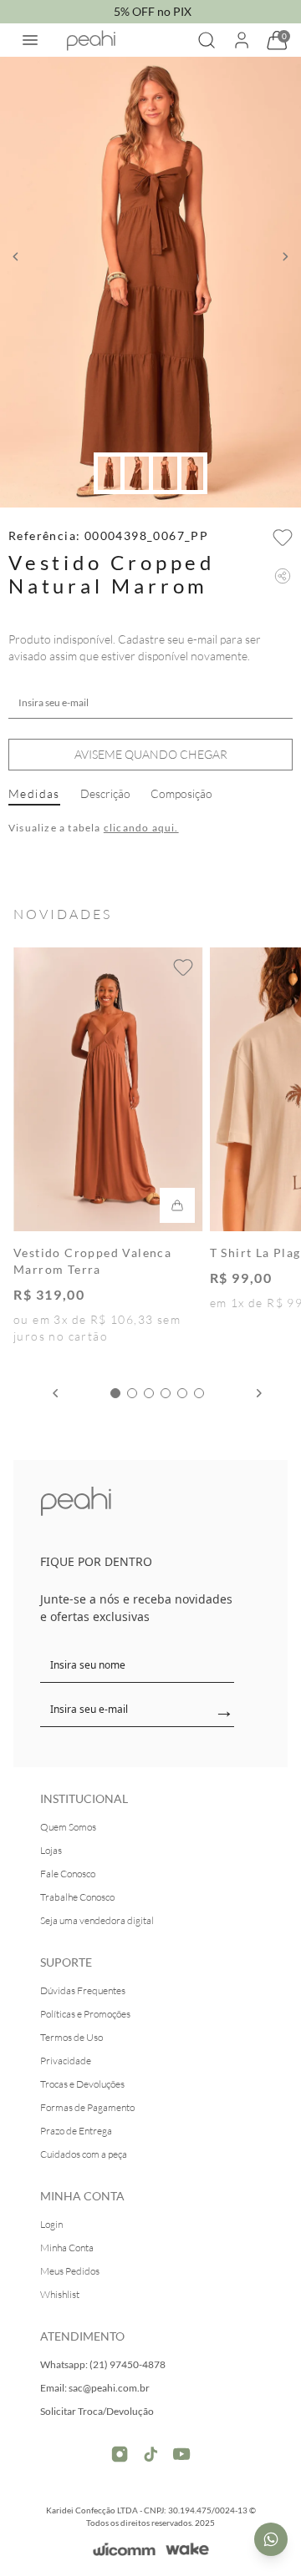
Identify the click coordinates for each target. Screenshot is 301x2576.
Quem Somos (68, 1827)
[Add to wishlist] (283, 538)
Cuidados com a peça (84, 2154)
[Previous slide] (55, 1393)
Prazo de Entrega (76, 2131)
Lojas (51, 1850)
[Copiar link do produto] (283, 576)
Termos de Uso (71, 2037)
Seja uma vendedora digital (97, 1920)
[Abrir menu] (30, 40)
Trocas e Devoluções (82, 2084)
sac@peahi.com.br (109, 2388)
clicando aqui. (141, 828)
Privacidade (66, 2061)
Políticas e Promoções (85, 2014)
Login (51, 2224)
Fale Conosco (68, 1874)
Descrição (105, 793)
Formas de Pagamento (87, 2107)
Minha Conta (67, 2248)
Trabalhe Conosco (77, 1897)
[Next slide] (259, 1393)
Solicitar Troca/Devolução (97, 2411)
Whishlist (60, 2294)
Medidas (34, 793)
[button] (15, 257)
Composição (181, 793)
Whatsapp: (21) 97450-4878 (103, 2364)
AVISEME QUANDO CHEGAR (151, 754)
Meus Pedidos (70, 2271)
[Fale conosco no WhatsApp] (271, 2539)
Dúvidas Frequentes (83, 1990)
